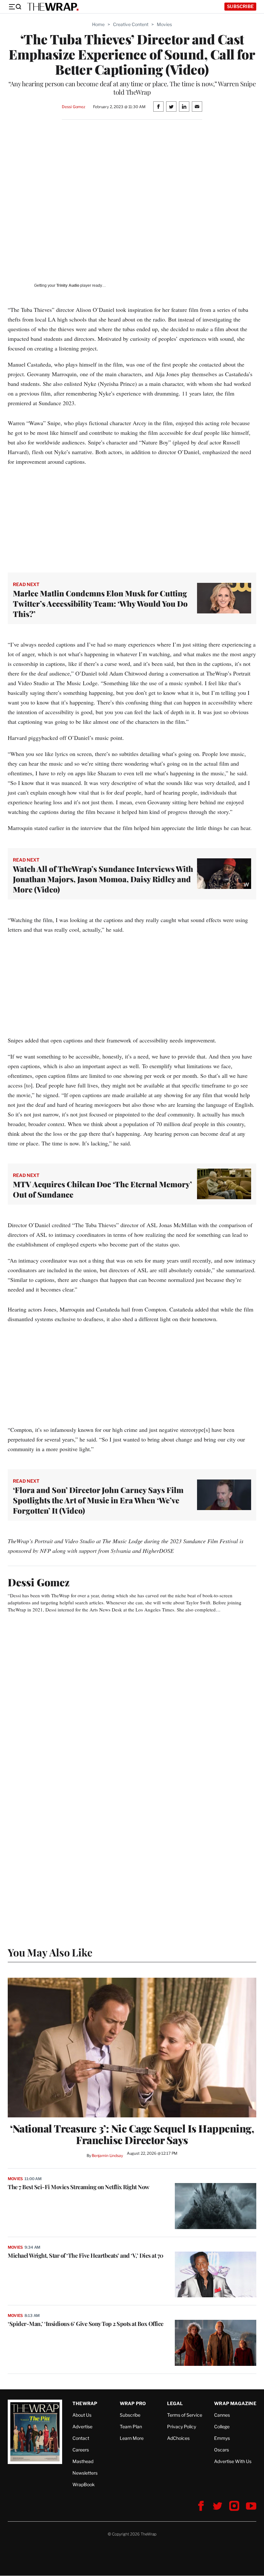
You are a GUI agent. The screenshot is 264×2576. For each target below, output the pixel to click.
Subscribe (240, 6)
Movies (164, 24)
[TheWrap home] (53, 7)
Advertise (82, 2427)
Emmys (222, 2438)
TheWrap (85, 2403)
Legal (175, 2403)
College (222, 2427)
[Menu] (15, 7)
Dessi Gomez (74, 107)
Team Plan (131, 2427)
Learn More (132, 2438)
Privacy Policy (182, 2427)
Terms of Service (185, 2415)
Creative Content (131, 24)
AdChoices (178, 2438)
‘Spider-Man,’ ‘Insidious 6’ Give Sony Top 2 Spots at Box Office (86, 2324)
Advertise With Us (233, 2461)
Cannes (222, 2415)
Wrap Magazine (235, 2403)
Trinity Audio (68, 285)
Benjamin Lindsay (107, 2156)
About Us (82, 2415)
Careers (81, 2450)
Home (98, 24)
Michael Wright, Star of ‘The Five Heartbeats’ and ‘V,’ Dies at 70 (86, 2255)
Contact (81, 2438)
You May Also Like (50, 1952)
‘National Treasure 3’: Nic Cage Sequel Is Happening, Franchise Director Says (132, 2134)
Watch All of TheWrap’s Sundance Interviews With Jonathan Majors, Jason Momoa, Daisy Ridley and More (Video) (103, 879)
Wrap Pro (133, 2403)
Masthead (83, 2461)
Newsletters (85, 2473)
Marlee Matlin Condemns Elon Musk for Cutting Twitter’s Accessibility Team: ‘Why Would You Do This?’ (100, 603)
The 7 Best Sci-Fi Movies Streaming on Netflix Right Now (79, 2187)
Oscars (222, 2450)
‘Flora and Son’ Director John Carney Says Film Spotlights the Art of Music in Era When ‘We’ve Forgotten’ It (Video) (98, 1500)
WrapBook (84, 2484)
